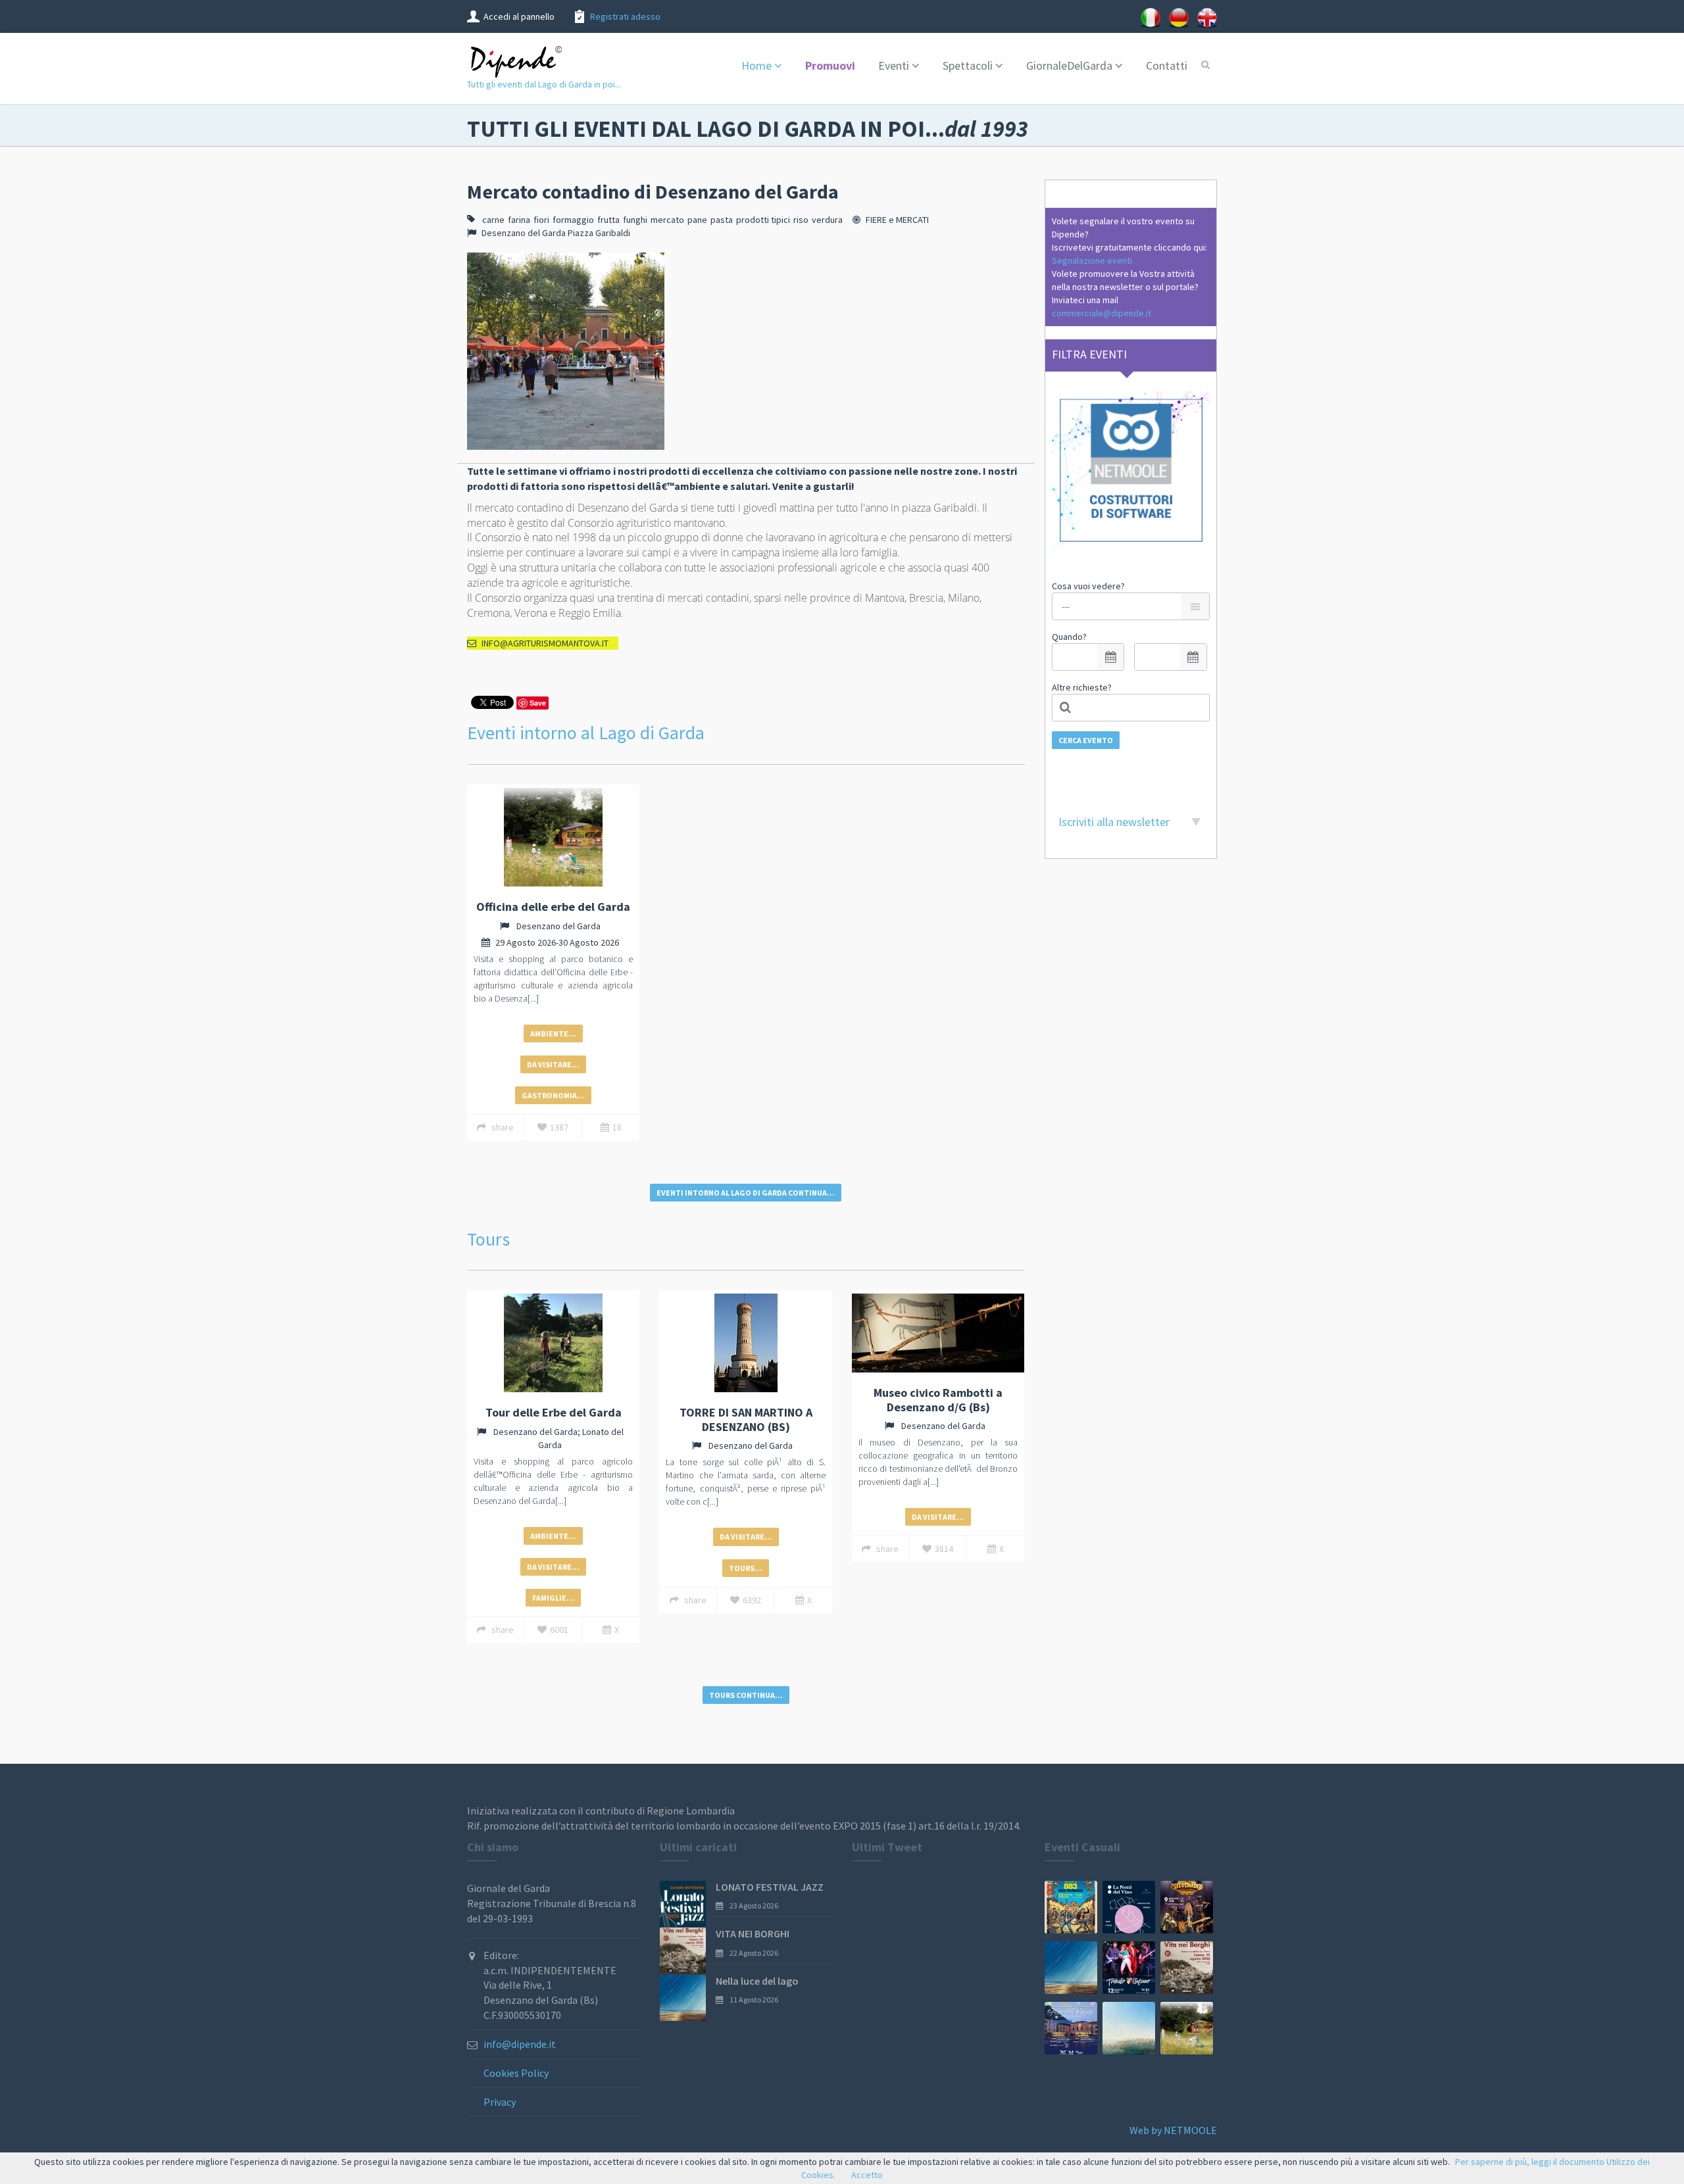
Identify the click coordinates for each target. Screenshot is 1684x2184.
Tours (488, 1239)
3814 (944, 1549)
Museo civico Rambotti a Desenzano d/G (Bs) (938, 1400)
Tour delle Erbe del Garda (554, 1412)
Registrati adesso (625, 16)
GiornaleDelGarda (1069, 65)
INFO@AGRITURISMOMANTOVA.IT (545, 643)
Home (756, 65)
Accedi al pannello (519, 16)
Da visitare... (553, 1064)
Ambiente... (553, 1536)
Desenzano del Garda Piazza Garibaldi (556, 233)
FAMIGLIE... (553, 1598)
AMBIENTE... (553, 1033)
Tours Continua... (746, 1695)
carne (493, 220)
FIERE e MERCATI (897, 220)
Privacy (500, 2102)
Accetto (867, 2175)
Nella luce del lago (757, 1981)
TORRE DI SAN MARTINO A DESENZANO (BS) (746, 1420)
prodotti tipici (763, 220)
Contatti (1167, 65)
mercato (667, 220)
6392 (752, 1600)
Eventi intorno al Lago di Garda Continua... (746, 1193)
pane (697, 220)
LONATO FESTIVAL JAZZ (770, 1887)
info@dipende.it (520, 2044)
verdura (827, 220)
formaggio (573, 220)
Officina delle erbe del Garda (553, 907)
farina (519, 220)
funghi (635, 220)
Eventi (894, 65)
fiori (541, 220)
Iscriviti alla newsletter (1114, 822)
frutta (608, 220)
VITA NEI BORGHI (753, 1933)
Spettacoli (968, 65)
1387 (559, 1127)
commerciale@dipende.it (1102, 313)
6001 (559, 1630)
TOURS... (746, 1568)
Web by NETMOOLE (1173, 2130)
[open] (1110, 657)
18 (617, 1127)
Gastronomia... (553, 1095)
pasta (722, 220)
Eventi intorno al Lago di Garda (586, 733)
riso (801, 220)
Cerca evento (1086, 740)
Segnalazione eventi (1092, 260)
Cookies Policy (516, 2073)
